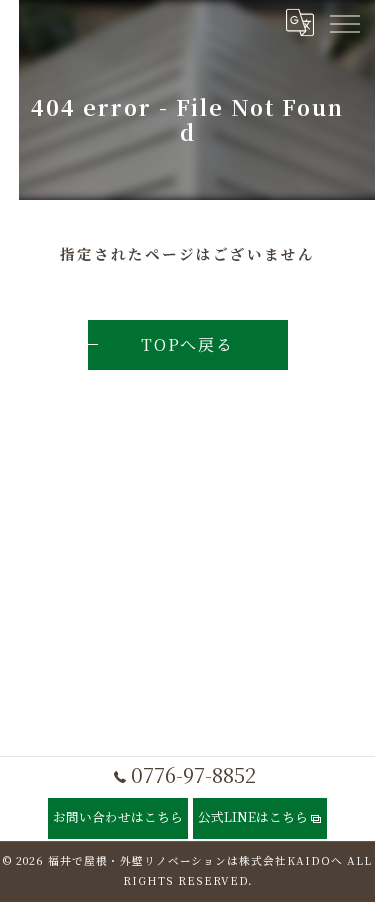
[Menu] (344, 22)
